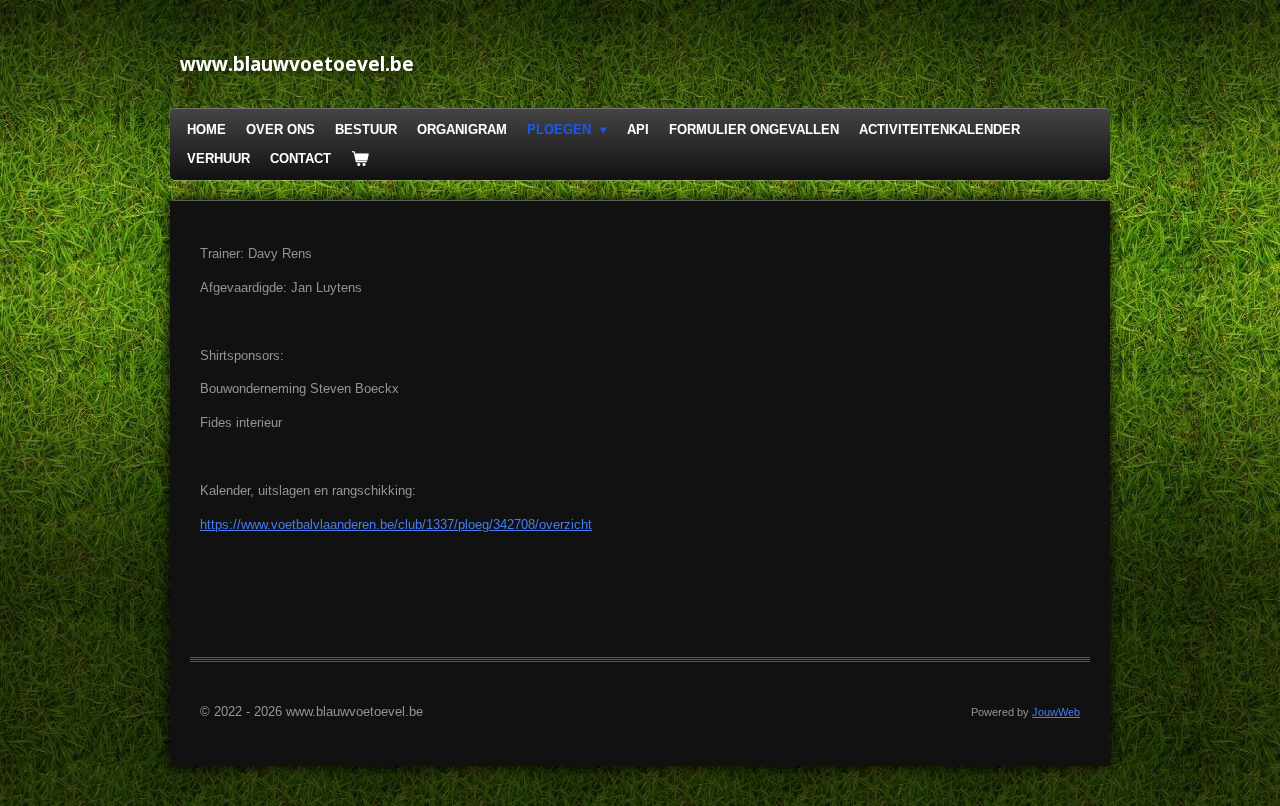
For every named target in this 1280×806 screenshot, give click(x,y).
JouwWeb (1056, 712)
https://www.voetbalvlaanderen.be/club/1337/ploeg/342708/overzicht (396, 524)
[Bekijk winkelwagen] (360, 159)
